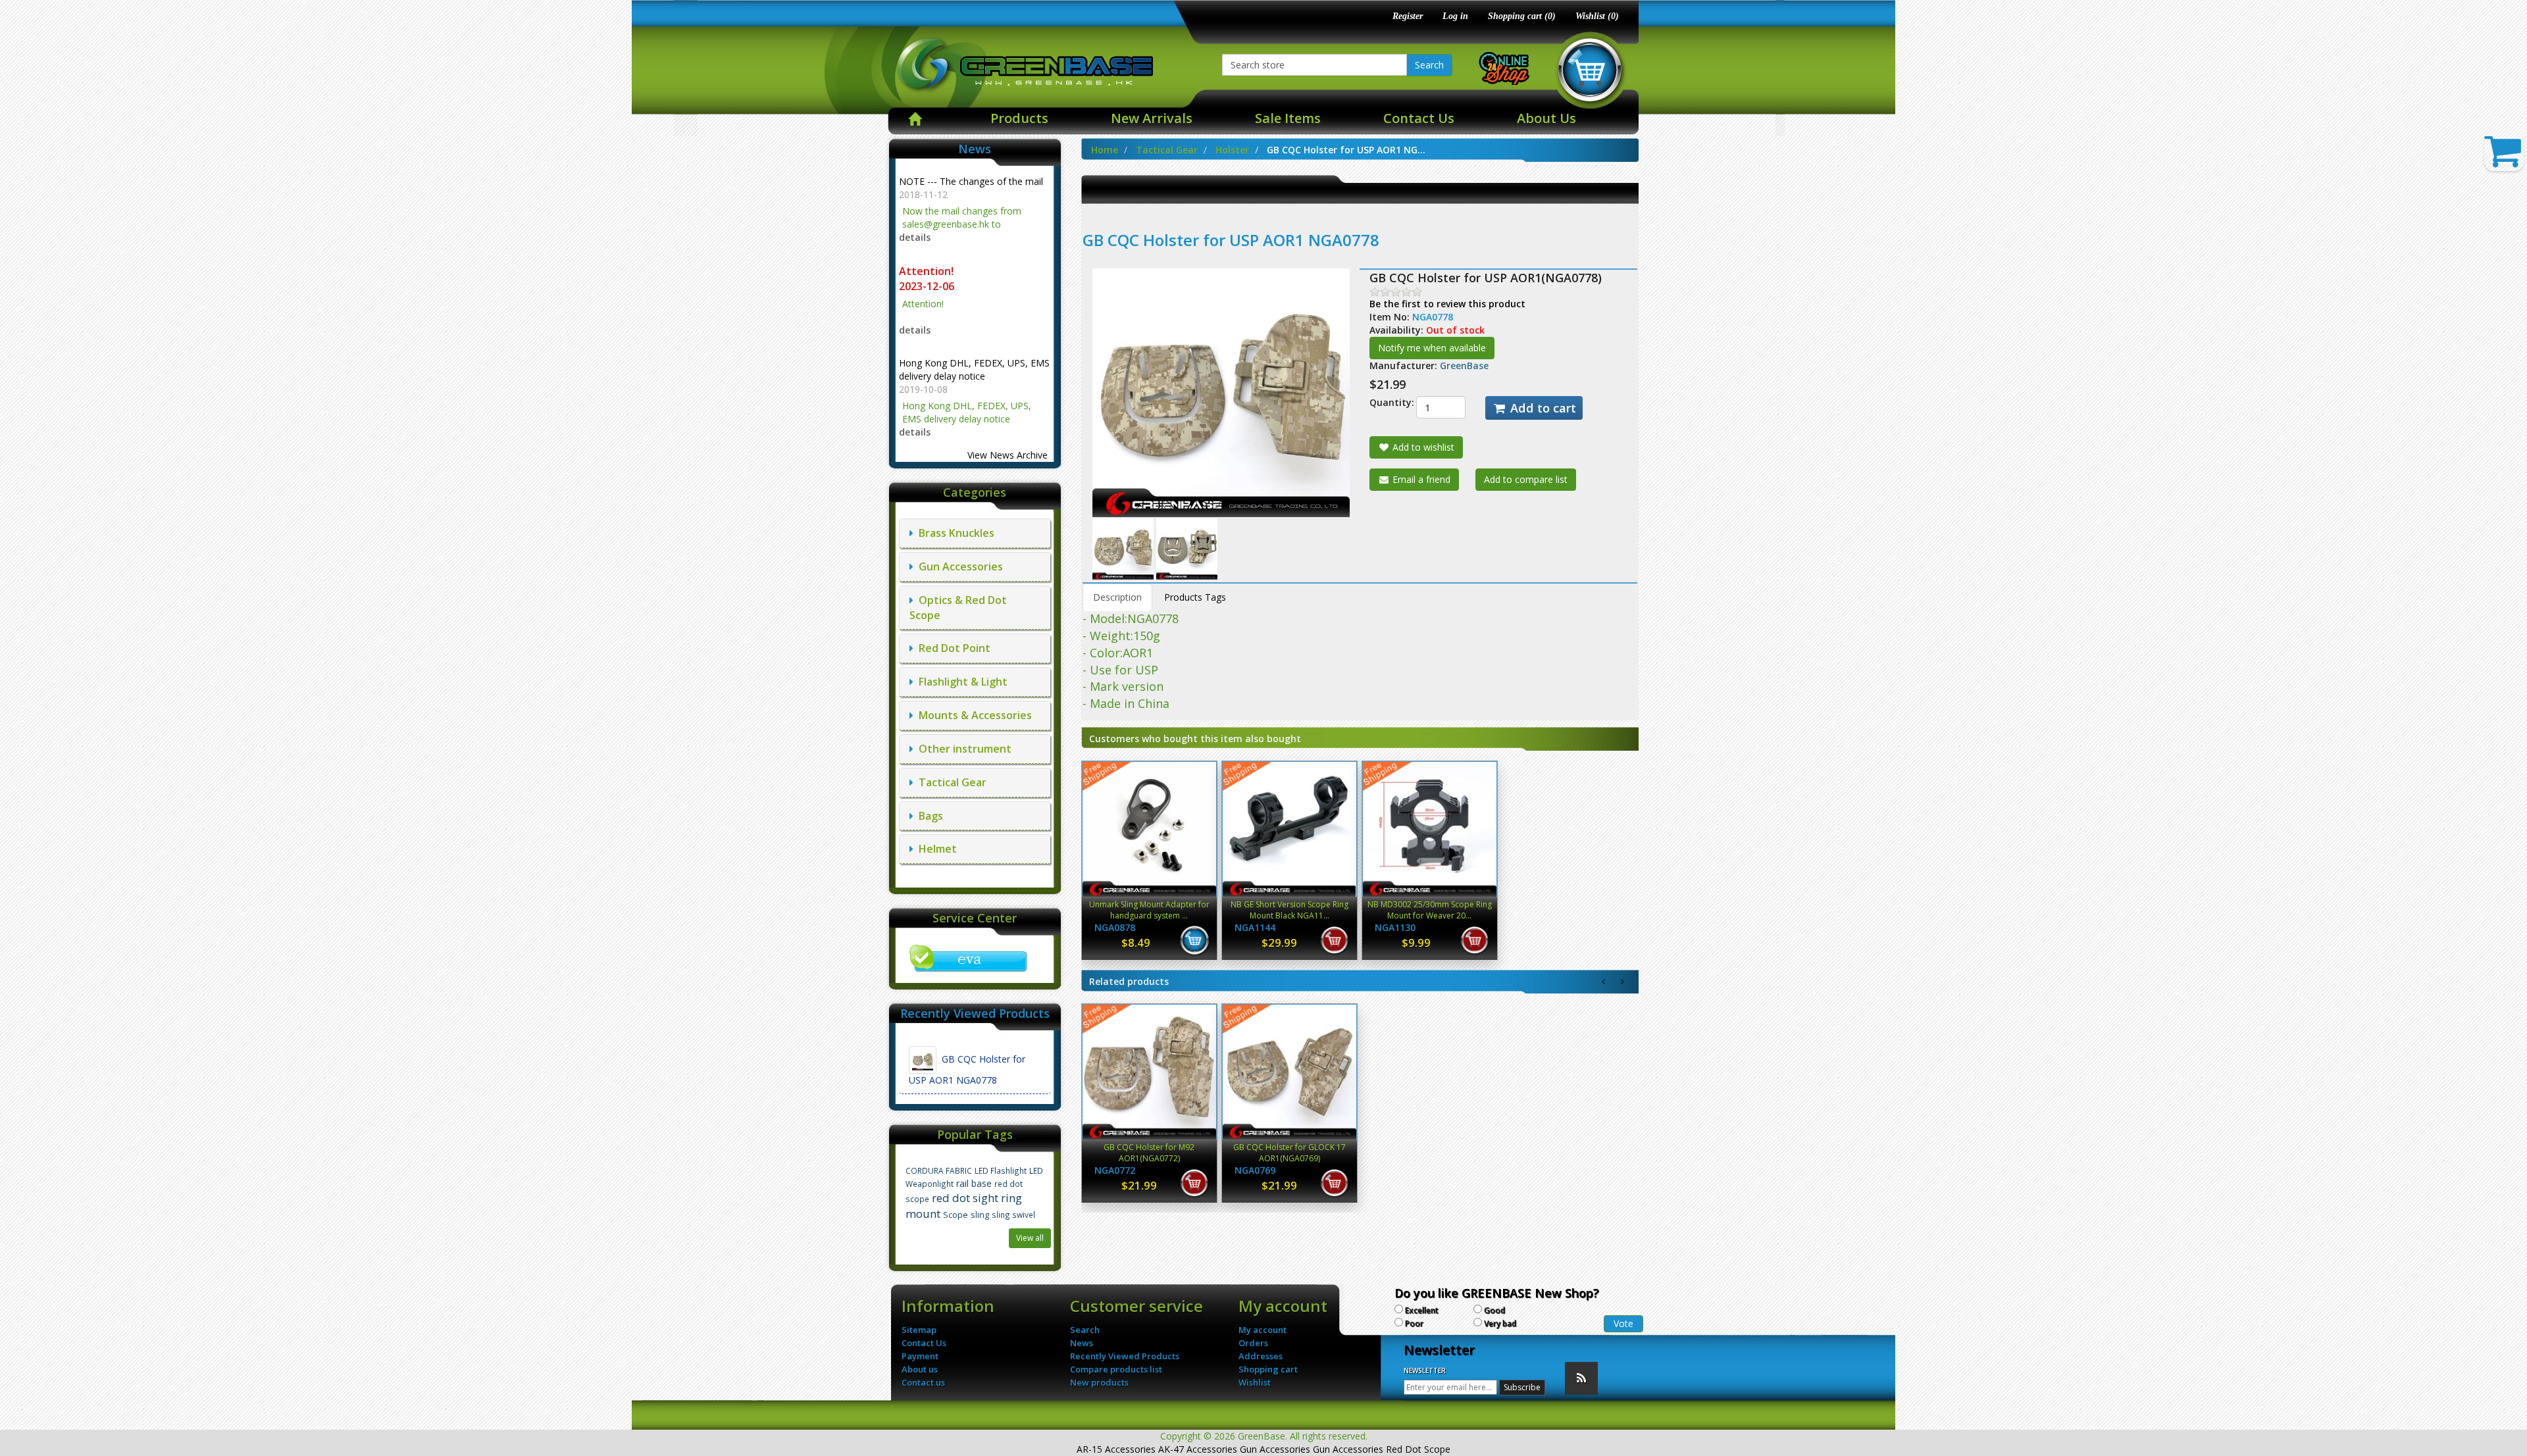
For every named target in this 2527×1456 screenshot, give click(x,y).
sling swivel (1013, 1215)
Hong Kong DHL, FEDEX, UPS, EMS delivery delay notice (974, 369)
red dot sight (965, 1198)
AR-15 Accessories (1116, 1449)
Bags (928, 816)
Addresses (1261, 1356)
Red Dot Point (952, 648)
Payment (920, 1356)
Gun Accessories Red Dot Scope (1382, 1449)
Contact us (923, 1382)
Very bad (1500, 1323)
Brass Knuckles (954, 533)
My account (1263, 1330)
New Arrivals (1152, 118)
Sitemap (919, 1330)
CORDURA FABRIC (939, 1170)
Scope (956, 1215)
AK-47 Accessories (1198, 1449)
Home (1105, 150)
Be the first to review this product (1447, 304)
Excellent (1422, 1310)
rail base (974, 1183)
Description (1117, 597)
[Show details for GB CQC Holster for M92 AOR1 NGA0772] (1149, 1072)
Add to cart (1542, 408)
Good (1494, 1310)
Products (1019, 118)
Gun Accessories (958, 566)
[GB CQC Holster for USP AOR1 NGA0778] (1124, 548)
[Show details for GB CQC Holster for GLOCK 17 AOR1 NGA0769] (1289, 1072)
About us (920, 1369)
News (1082, 1343)
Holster (1232, 150)
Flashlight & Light (960, 682)
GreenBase (1464, 365)
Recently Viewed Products (1125, 1356)
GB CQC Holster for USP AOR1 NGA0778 (967, 1069)
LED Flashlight (1001, 1170)
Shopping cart (1268, 1369)
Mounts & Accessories (973, 715)
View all (1030, 1238)
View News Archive (1008, 455)
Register (1408, 16)
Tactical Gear (950, 782)
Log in (1455, 16)
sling (980, 1215)
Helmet (935, 849)
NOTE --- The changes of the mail (971, 181)
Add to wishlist (1422, 447)
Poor (1414, 1323)
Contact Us (1419, 118)
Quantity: (1383, 402)
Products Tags (1195, 597)
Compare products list (1116, 1369)
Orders (1253, 1343)
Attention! (928, 271)
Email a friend (1420, 479)
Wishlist (1255, 1382)
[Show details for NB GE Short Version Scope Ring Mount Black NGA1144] (1289, 829)
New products (1099, 1382)
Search (1429, 65)
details (915, 237)
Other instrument (962, 749)
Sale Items (1288, 118)
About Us (1546, 118)
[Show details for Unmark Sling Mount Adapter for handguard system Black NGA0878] (1149, 829)
